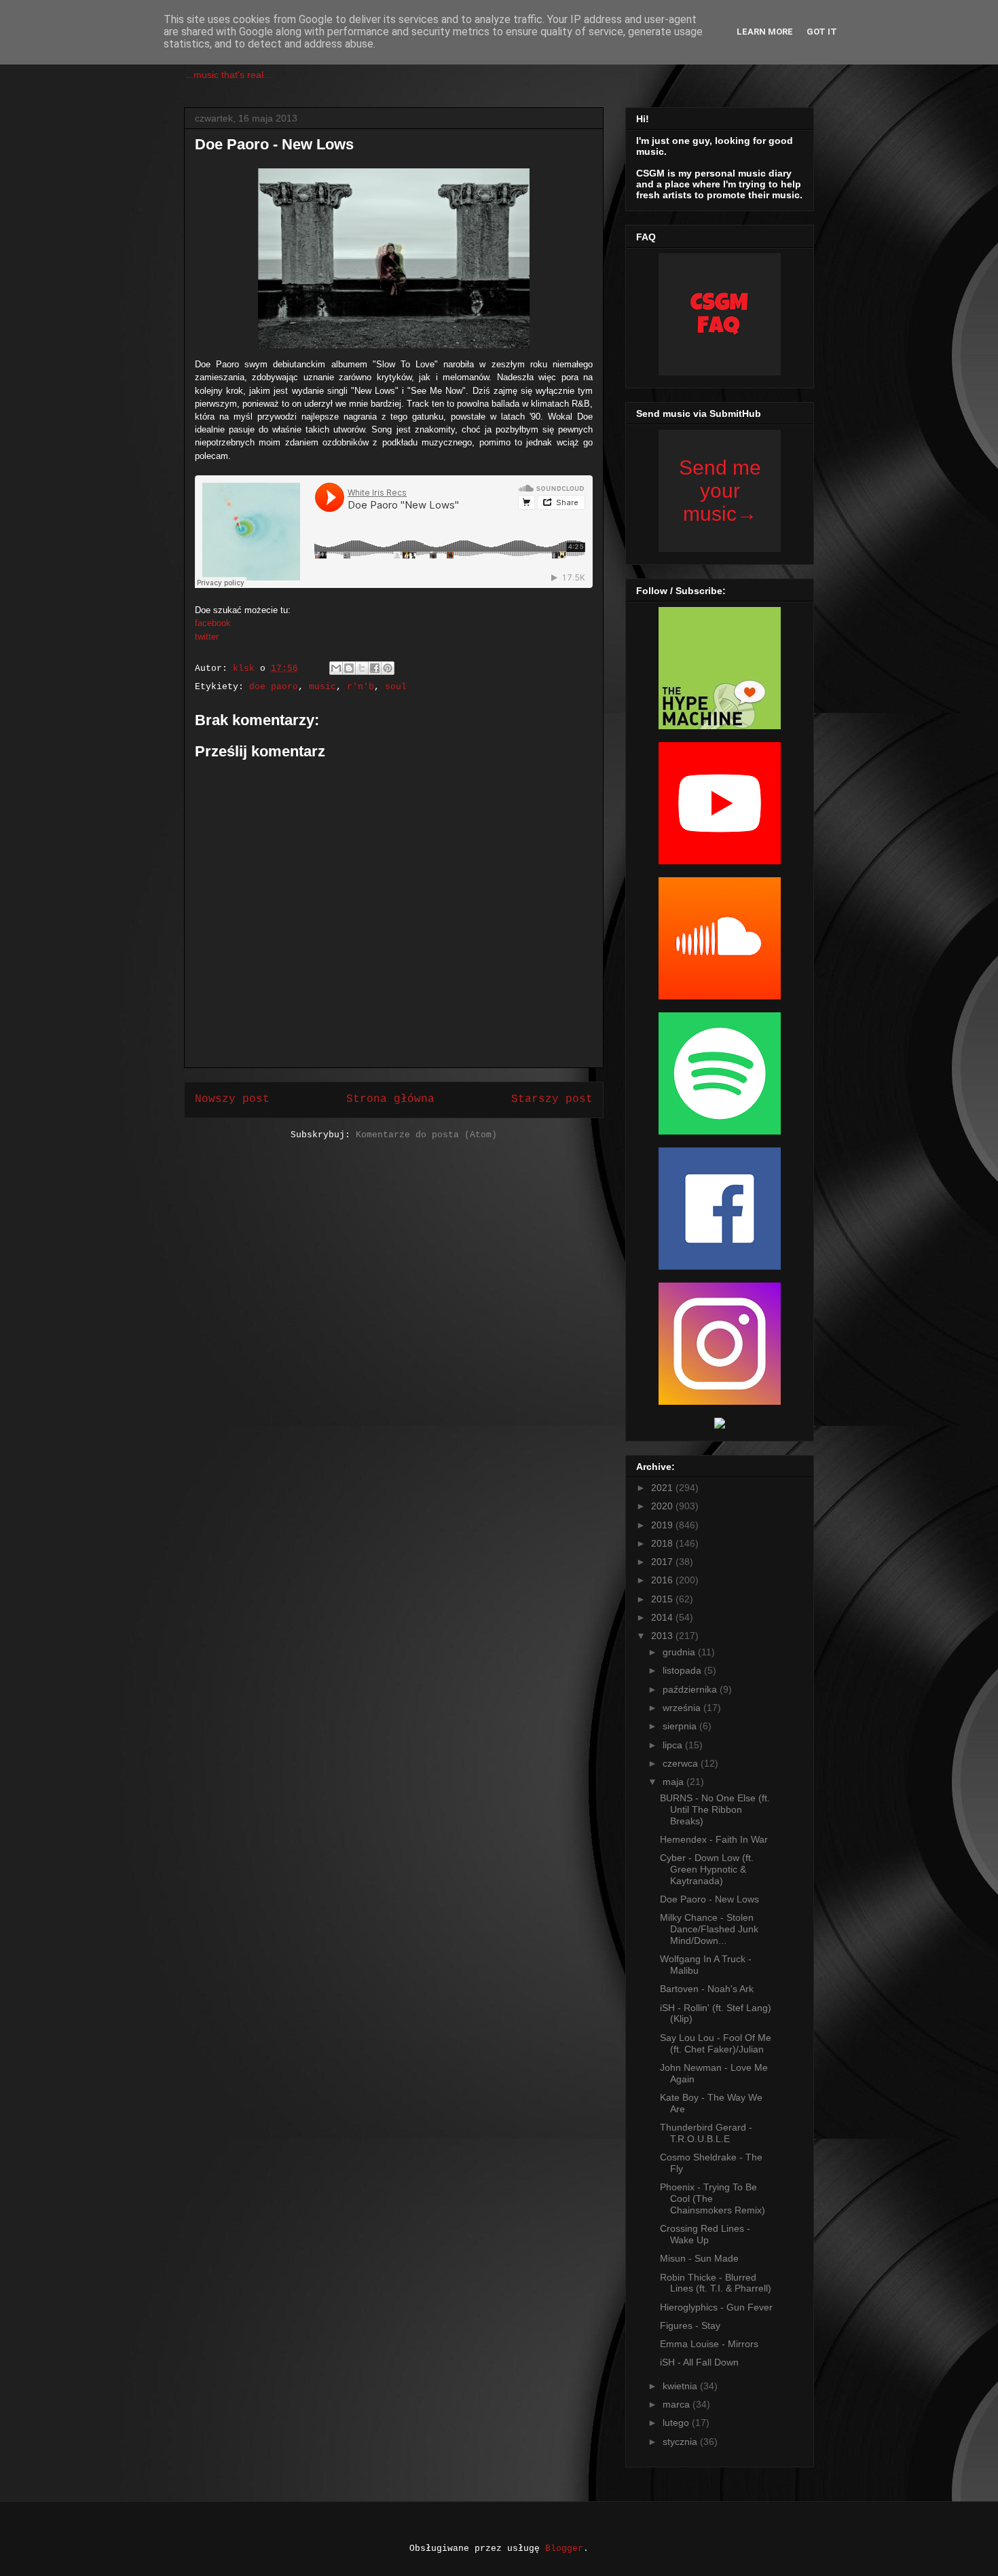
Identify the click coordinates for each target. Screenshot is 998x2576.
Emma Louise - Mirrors (709, 2344)
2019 (663, 1525)
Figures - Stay (690, 2325)
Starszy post (552, 1099)
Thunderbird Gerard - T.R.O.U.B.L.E (706, 2133)
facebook (213, 623)
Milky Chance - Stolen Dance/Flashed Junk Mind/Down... (709, 1929)
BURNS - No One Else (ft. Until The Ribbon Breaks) (715, 1809)
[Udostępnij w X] (362, 668)
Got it (822, 32)
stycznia (681, 2442)
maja (674, 1782)
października (691, 1689)
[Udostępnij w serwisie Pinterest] (388, 668)
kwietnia (681, 2386)
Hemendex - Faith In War (714, 1839)
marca (678, 2404)
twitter (207, 637)
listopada (683, 1670)
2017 (663, 1562)
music (322, 687)
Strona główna (390, 1099)
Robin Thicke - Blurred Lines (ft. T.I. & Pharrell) (716, 2283)
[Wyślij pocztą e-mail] (336, 668)
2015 (663, 1599)
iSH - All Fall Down (699, 2362)
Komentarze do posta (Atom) (426, 1135)
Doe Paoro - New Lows (709, 1899)
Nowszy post (232, 1099)
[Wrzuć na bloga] (349, 668)
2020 (663, 1506)
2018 (663, 1543)
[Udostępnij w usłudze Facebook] (375, 668)
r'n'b (361, 687)
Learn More (765, 32)
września (683, 1708)
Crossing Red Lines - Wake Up (705, 2234)
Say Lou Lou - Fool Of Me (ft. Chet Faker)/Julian (716, 2043)
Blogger (564, 2549)
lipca (674, 1745)
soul (396, 687)
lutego (677, 2423)
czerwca (682, 1763)
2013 (663, 1636)
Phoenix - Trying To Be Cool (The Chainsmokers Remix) (713, 2198)
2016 (663, 1580)
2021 (663, 1488)
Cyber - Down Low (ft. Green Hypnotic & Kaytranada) (707, 1869)
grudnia (680, 1652)
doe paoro (274, 687)
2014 (663, 1617)
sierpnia (681, 1726)
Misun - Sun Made (699, 2258)
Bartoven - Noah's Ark (707, 1989)
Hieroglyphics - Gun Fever (716, 2307)
